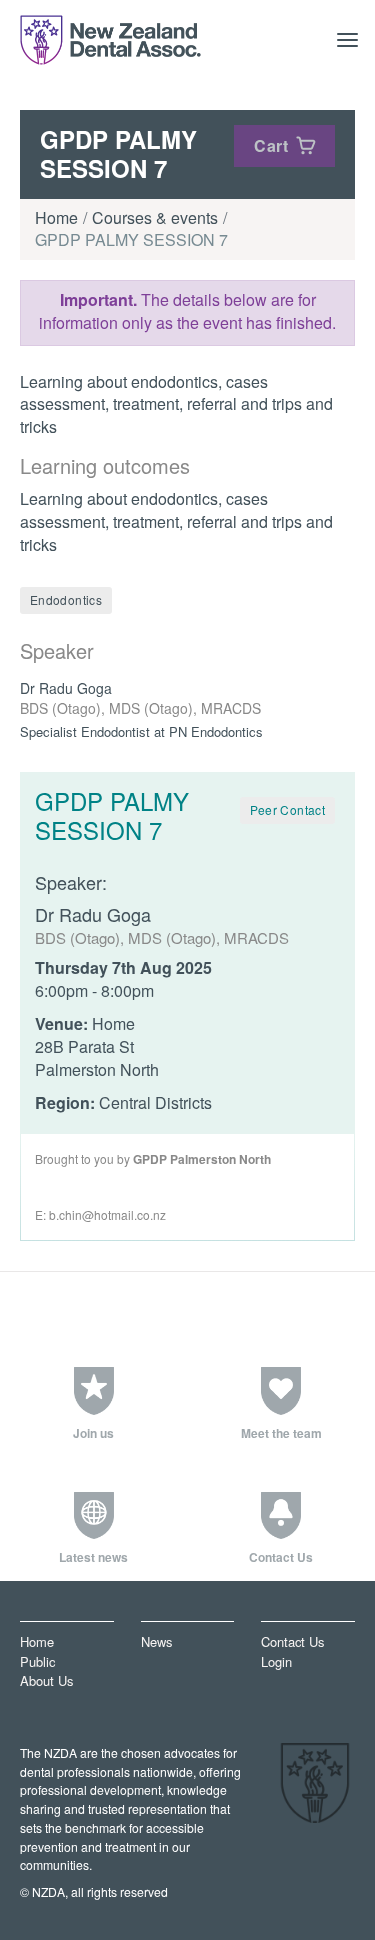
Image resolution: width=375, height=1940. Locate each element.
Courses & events (155, 217)
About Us (46, 1681)
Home (56, 217)
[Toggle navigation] (348, 40)
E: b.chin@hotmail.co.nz (100, 1214)
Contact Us (292, 1642)
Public (37, 1661)
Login (276, 1661)
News (156, 1642)
